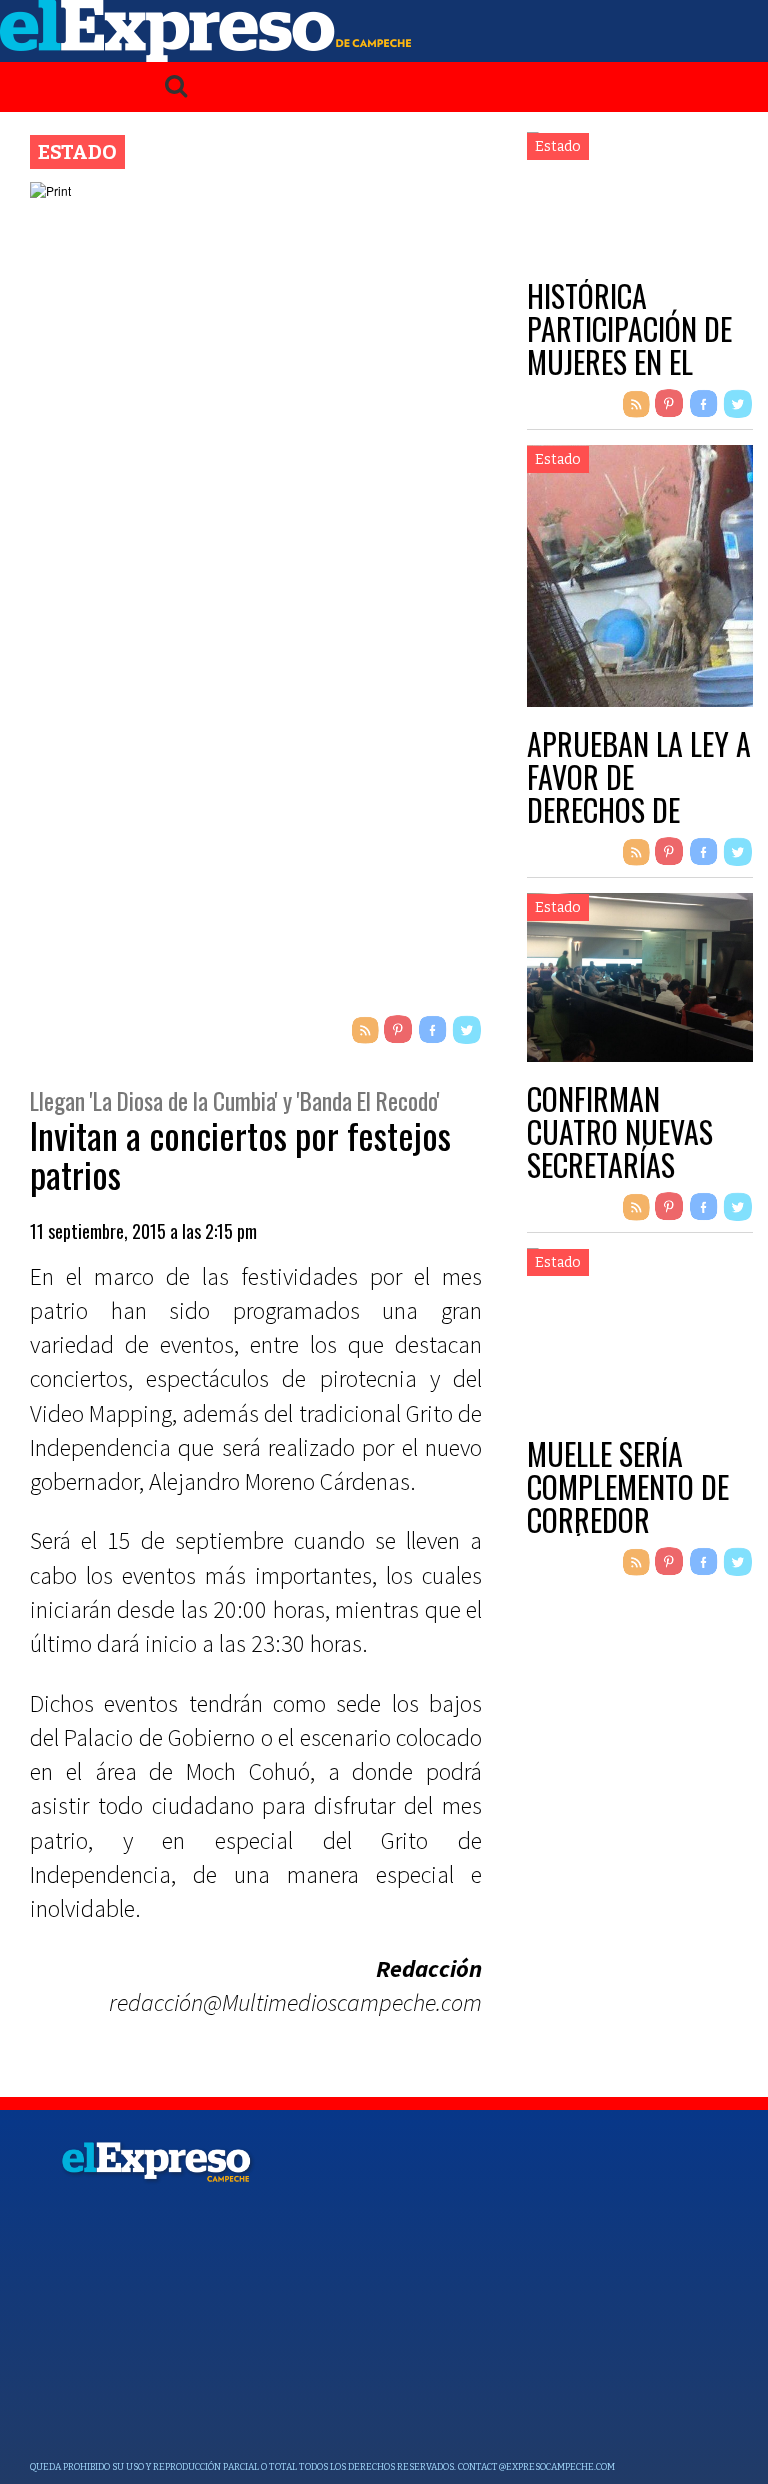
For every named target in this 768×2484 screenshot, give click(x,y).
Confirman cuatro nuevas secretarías (620, 1131)
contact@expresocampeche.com (536, 2467)
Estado (77, 152)
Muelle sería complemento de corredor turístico (628, 1503)
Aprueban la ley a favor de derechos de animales (639, 793)
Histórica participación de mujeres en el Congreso (629, 345)
